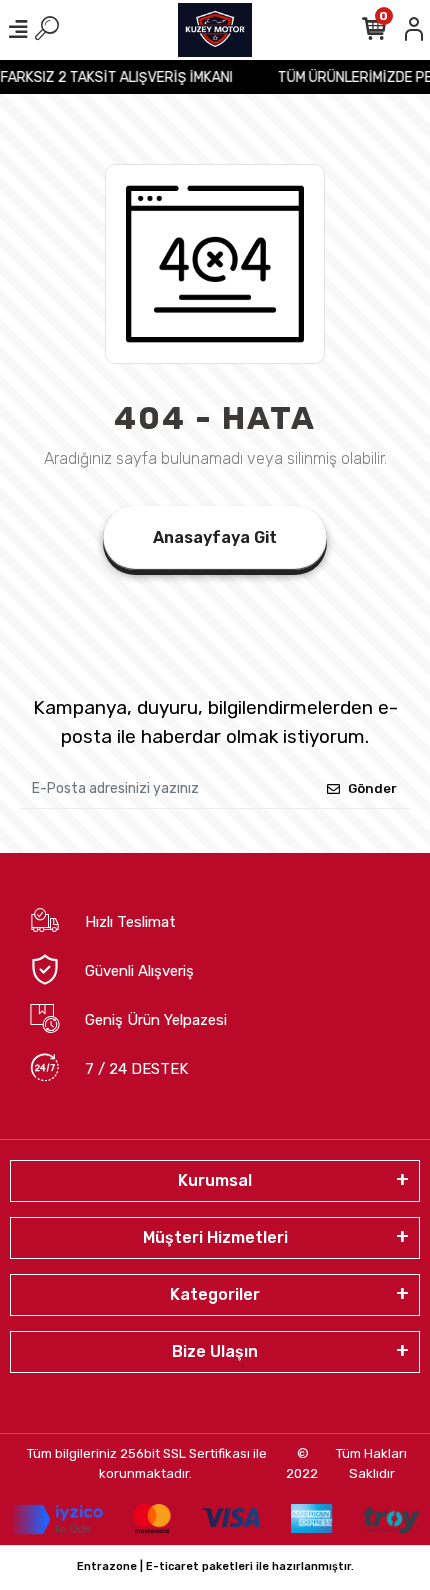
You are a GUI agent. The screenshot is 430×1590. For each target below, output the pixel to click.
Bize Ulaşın (215, 1351)
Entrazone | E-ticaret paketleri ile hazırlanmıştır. (215, 1566)
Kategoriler (215, 1294)
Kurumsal (215, 1180)
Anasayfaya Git (215, 537)
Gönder (372, 788)
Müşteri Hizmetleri (215, 1237)
